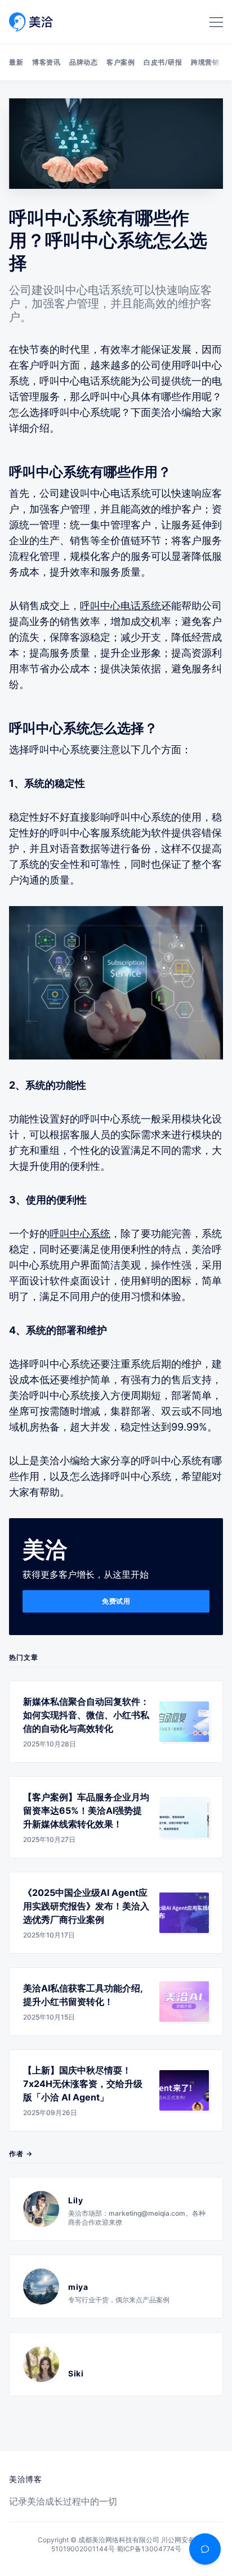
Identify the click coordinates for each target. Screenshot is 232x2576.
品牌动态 (83, 62)
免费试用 (116, 1601)
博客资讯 (46, 62)
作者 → (21, 2154)
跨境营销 (205, 62)
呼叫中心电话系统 (121, 606)
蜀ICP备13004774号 (149, 2549)
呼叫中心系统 (80, 1233)
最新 (16, 62)
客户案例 (121, 62)
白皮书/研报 (163, 62)
